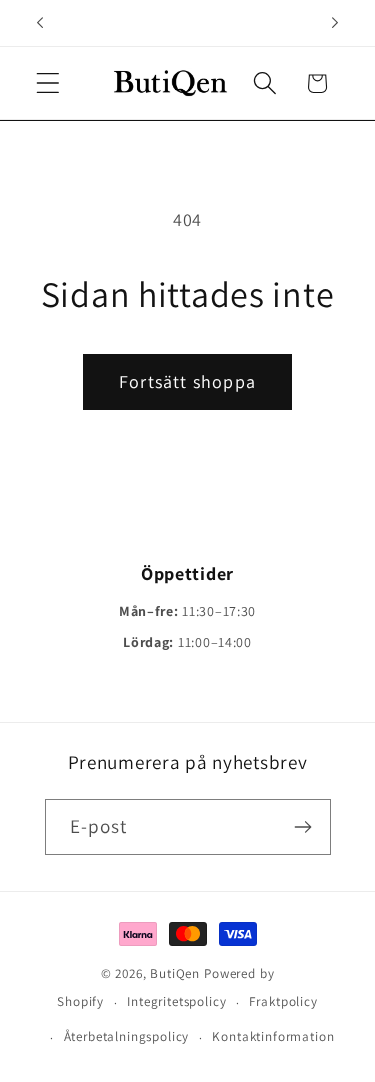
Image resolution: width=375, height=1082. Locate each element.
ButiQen (177, 973)
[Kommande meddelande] (335, 23)
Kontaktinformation (273, 1036)
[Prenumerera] (303, 827)
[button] (48, 83)
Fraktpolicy (283, 1001)
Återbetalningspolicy (127, 1036)
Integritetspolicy (176, 1001)
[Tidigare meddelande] (40, 23)
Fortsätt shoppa (187, 381)
